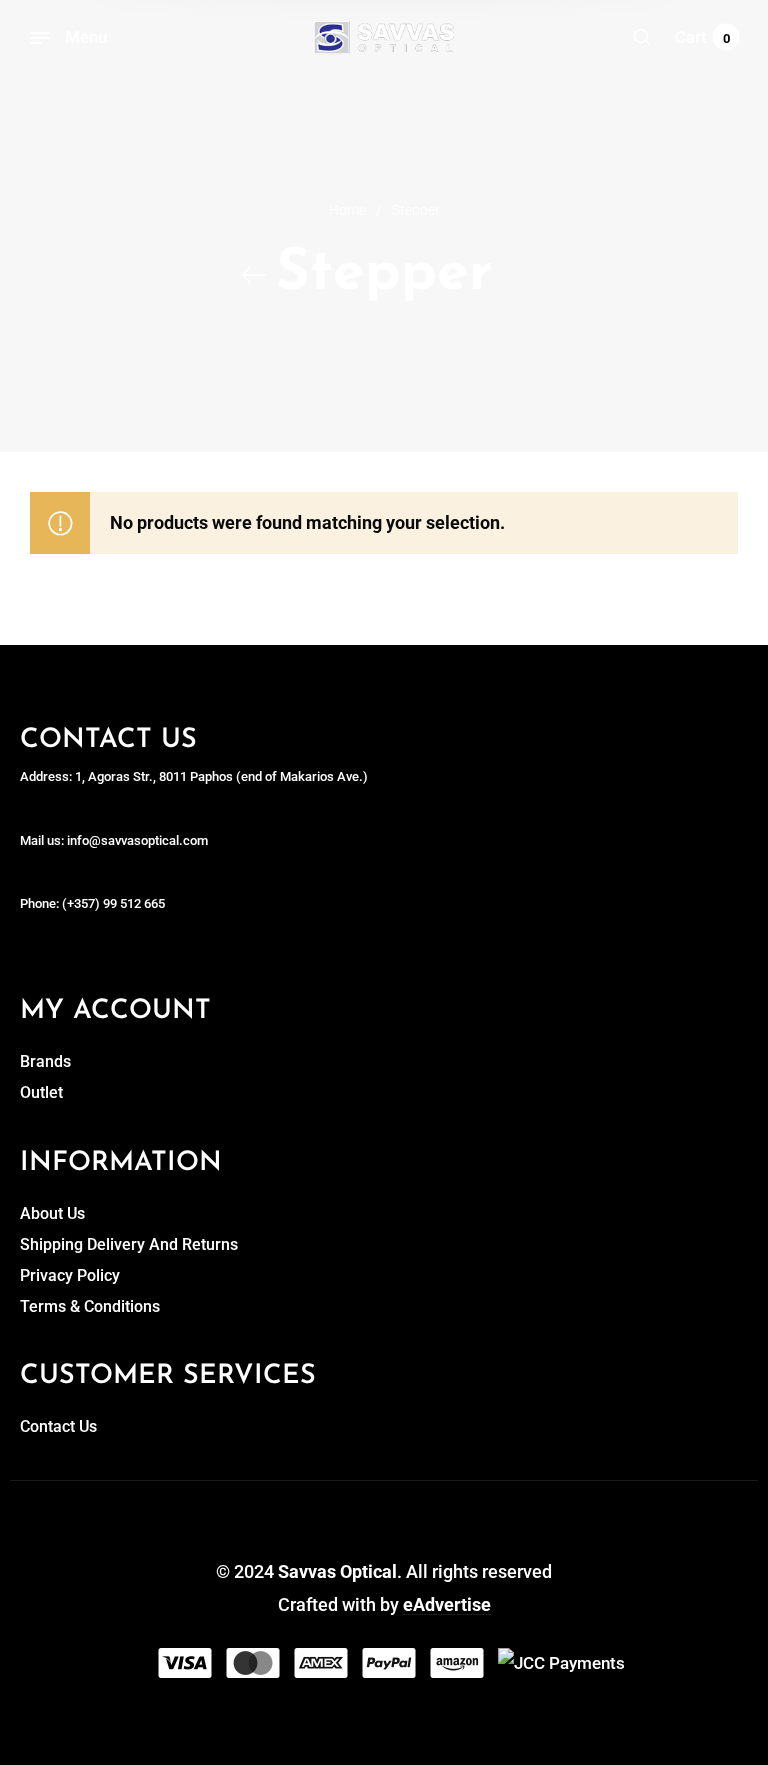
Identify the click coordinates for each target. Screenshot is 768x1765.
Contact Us (58, 1426)
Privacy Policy (70, 1275)
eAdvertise (447, 1604)
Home (347, 210)
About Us (52, 1213)
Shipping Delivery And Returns (129, 1244)
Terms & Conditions (90, 1306)
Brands (45, 1061)
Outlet (41, 1092)
